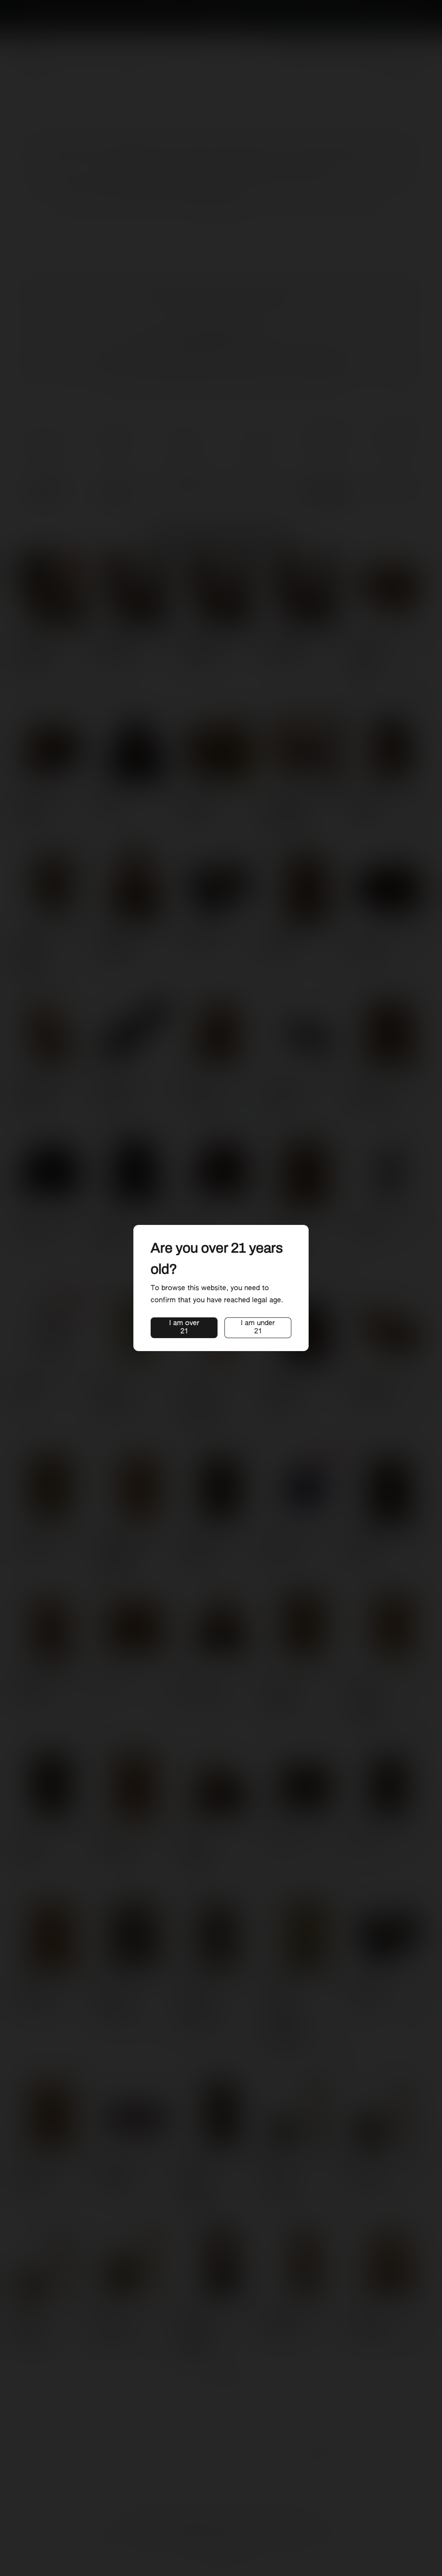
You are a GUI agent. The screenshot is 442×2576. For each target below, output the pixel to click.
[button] (184, 1328)
